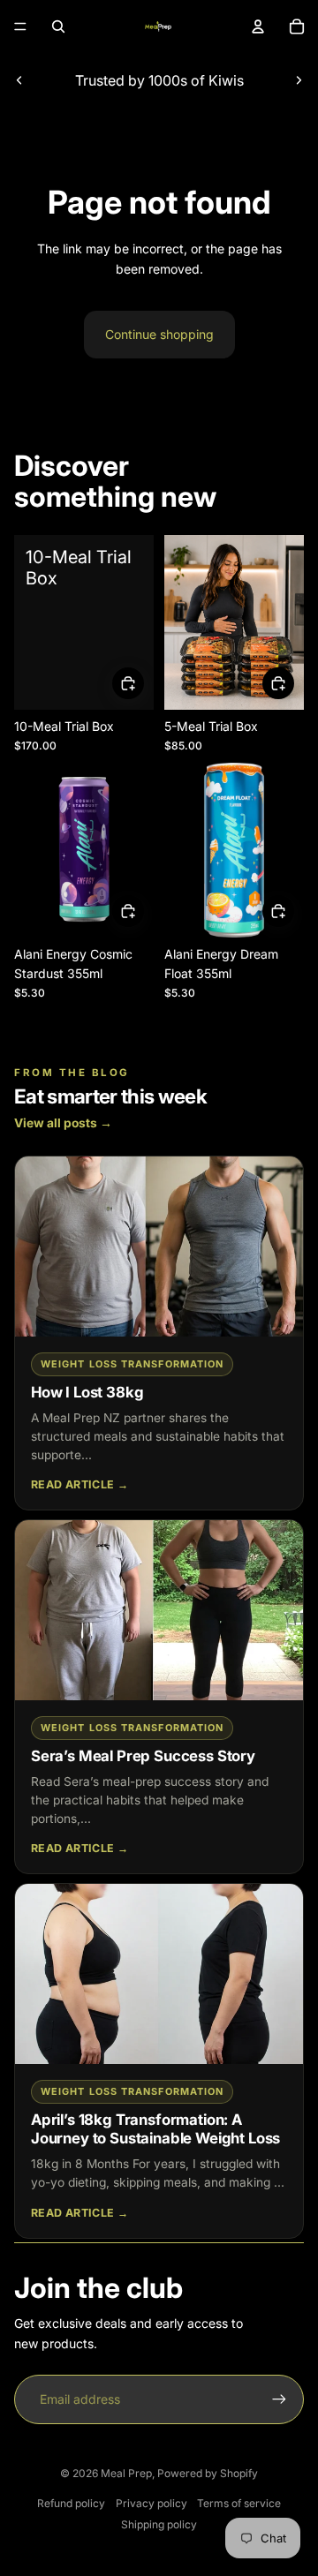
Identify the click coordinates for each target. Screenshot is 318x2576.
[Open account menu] (258, 26)
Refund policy (71, 2503)
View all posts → (63, 1123)
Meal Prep (126, 2473)
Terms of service (239, 2503)
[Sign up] (279, 2399)
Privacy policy (151, 2503)
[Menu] (20, 26)
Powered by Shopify (208, 2473)
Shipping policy (159, 2524)
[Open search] (58, 26)
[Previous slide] (19, 80)
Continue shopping (159, 334)
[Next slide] (299, 80)
